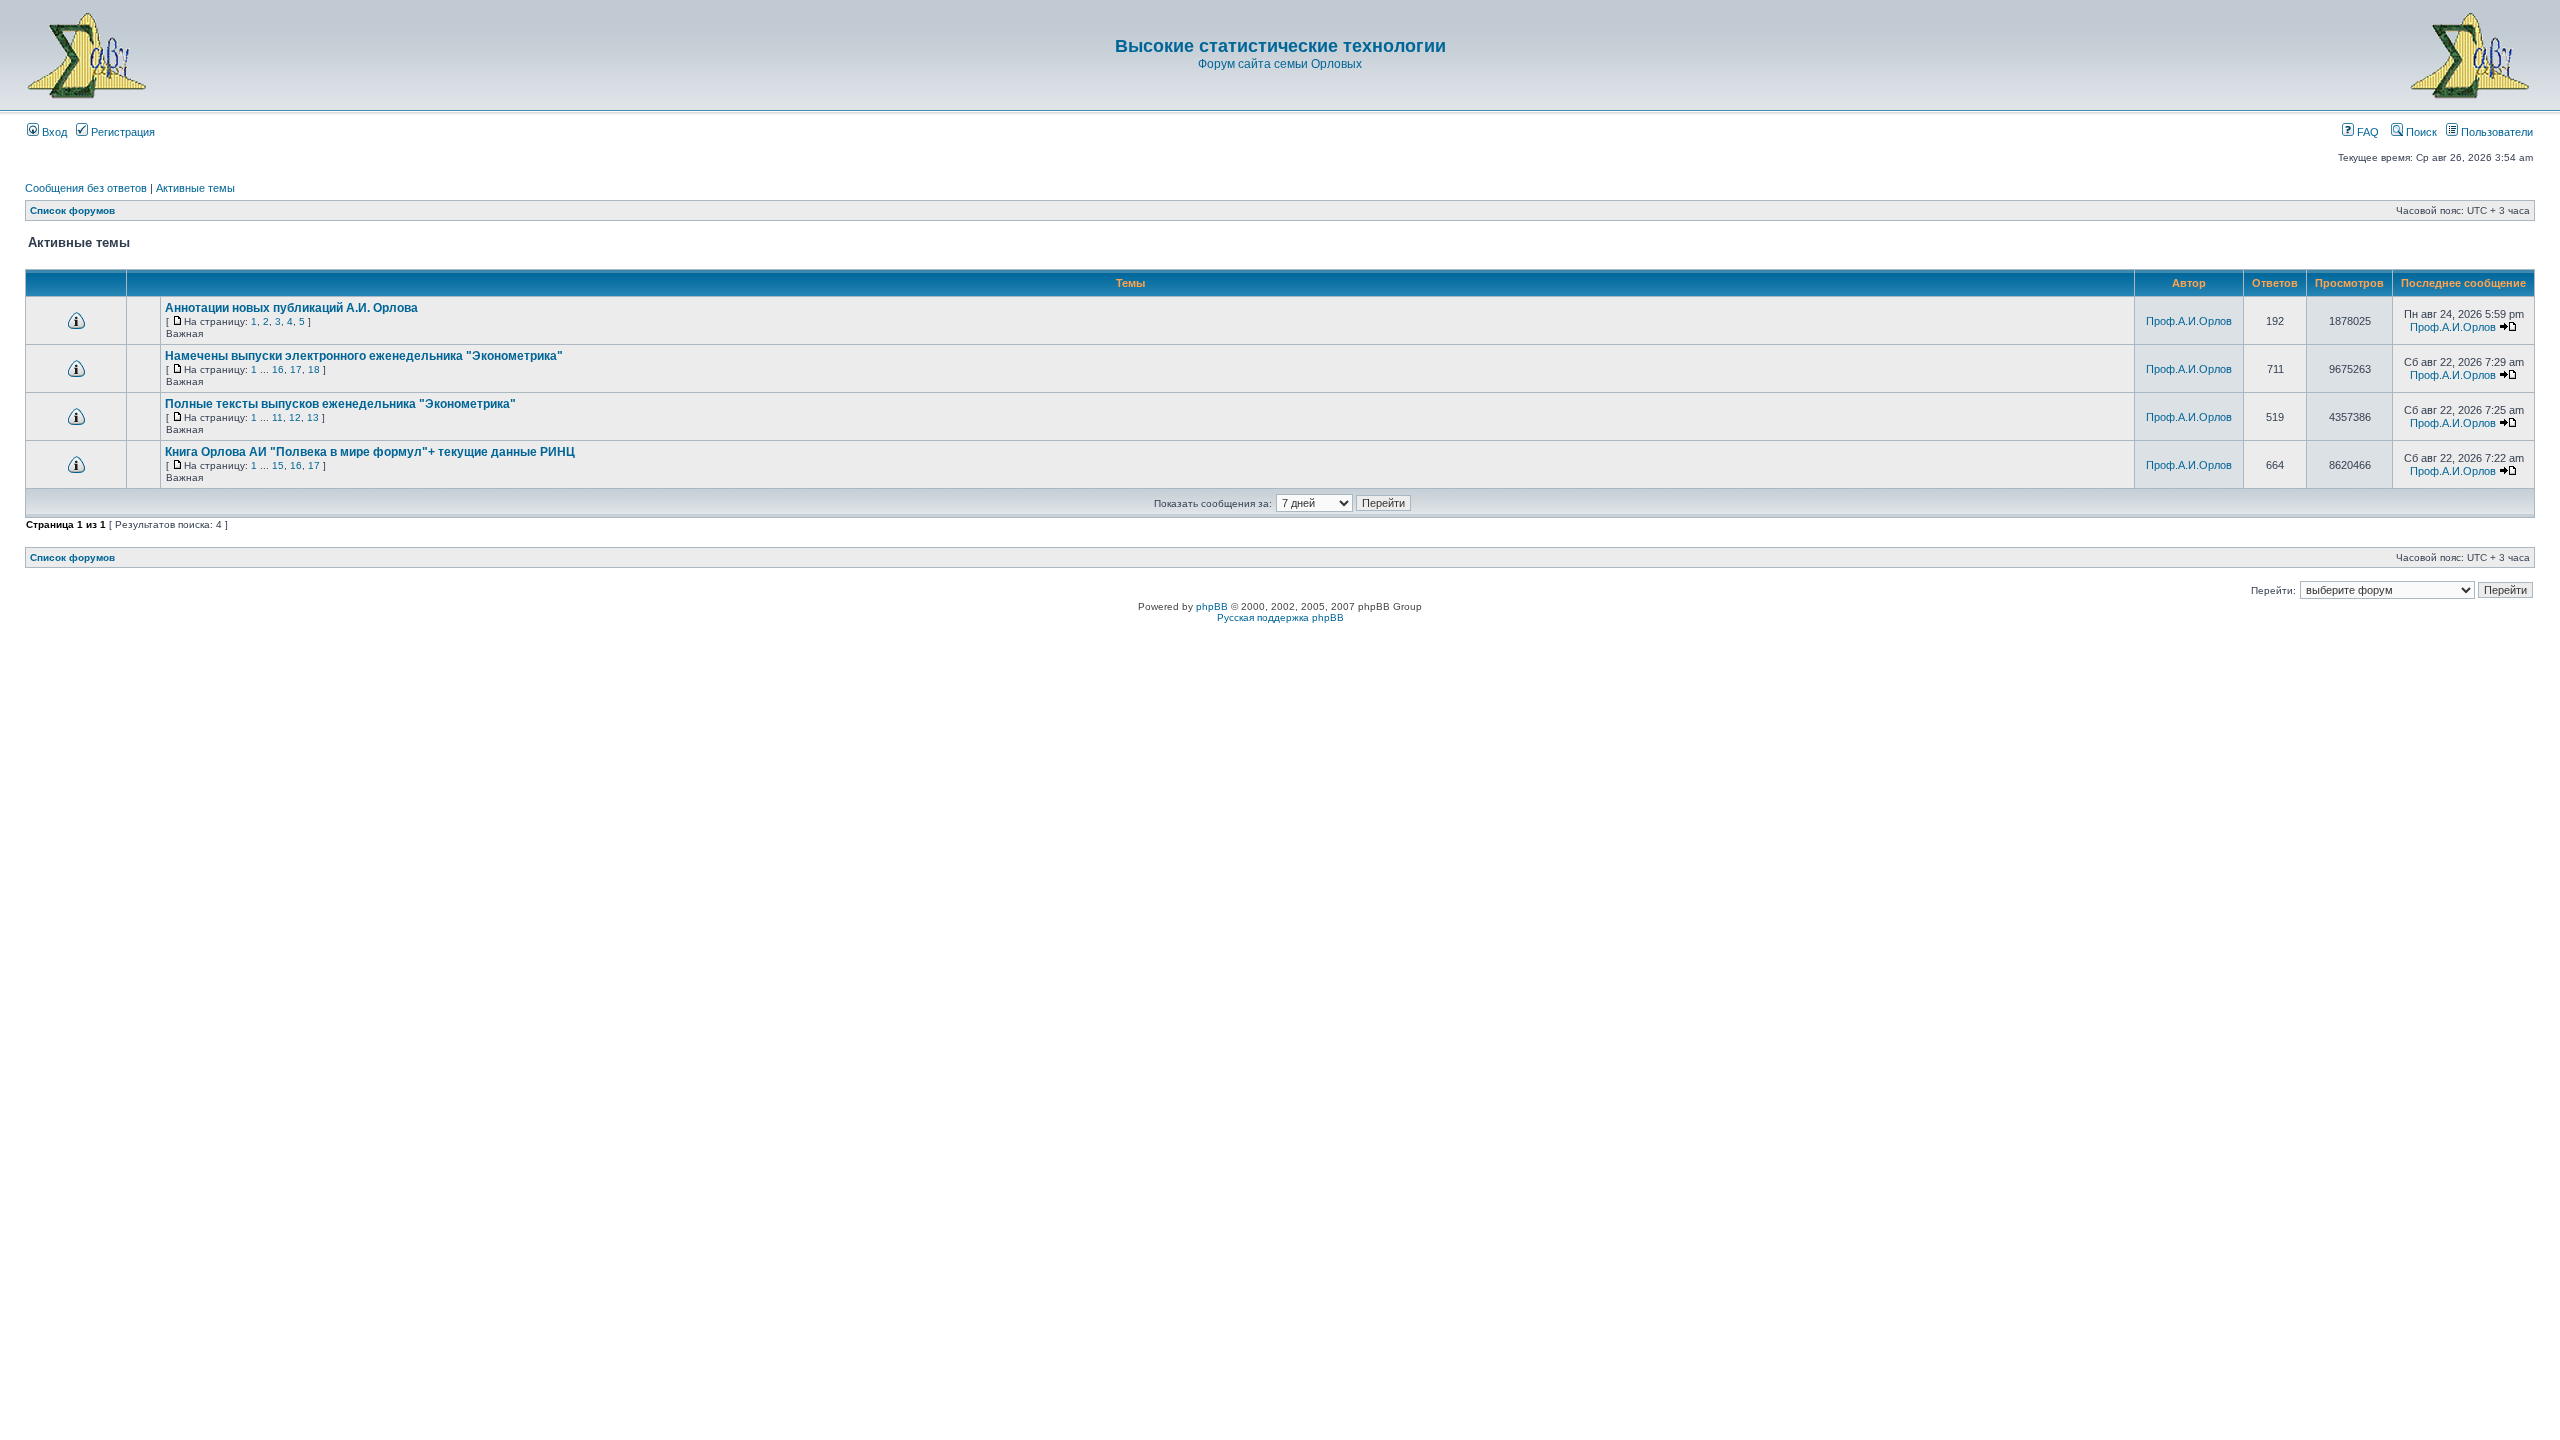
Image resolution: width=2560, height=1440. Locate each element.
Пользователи (2495, 132)
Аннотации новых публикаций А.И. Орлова (291, 308)
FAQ (2366, 132)
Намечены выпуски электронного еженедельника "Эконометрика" (364, 356)
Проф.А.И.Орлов (2189, 321)
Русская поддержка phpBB (1280, 617)
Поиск (2420, 132)
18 (314, 369)
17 (296, 369)
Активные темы (195, 188)
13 (313, 417)
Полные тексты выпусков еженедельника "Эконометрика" (340, 404)
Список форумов (72, 210)
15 (278, 465)
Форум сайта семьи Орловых (1280, 64)
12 (295, 417)
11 (277, 417)
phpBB (1212, 606)
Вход (53, 132)
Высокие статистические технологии (1280, 46)
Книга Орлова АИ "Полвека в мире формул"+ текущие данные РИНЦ (370, 452)
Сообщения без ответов (86, 188)
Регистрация (121, 132)
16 (278, 369)
